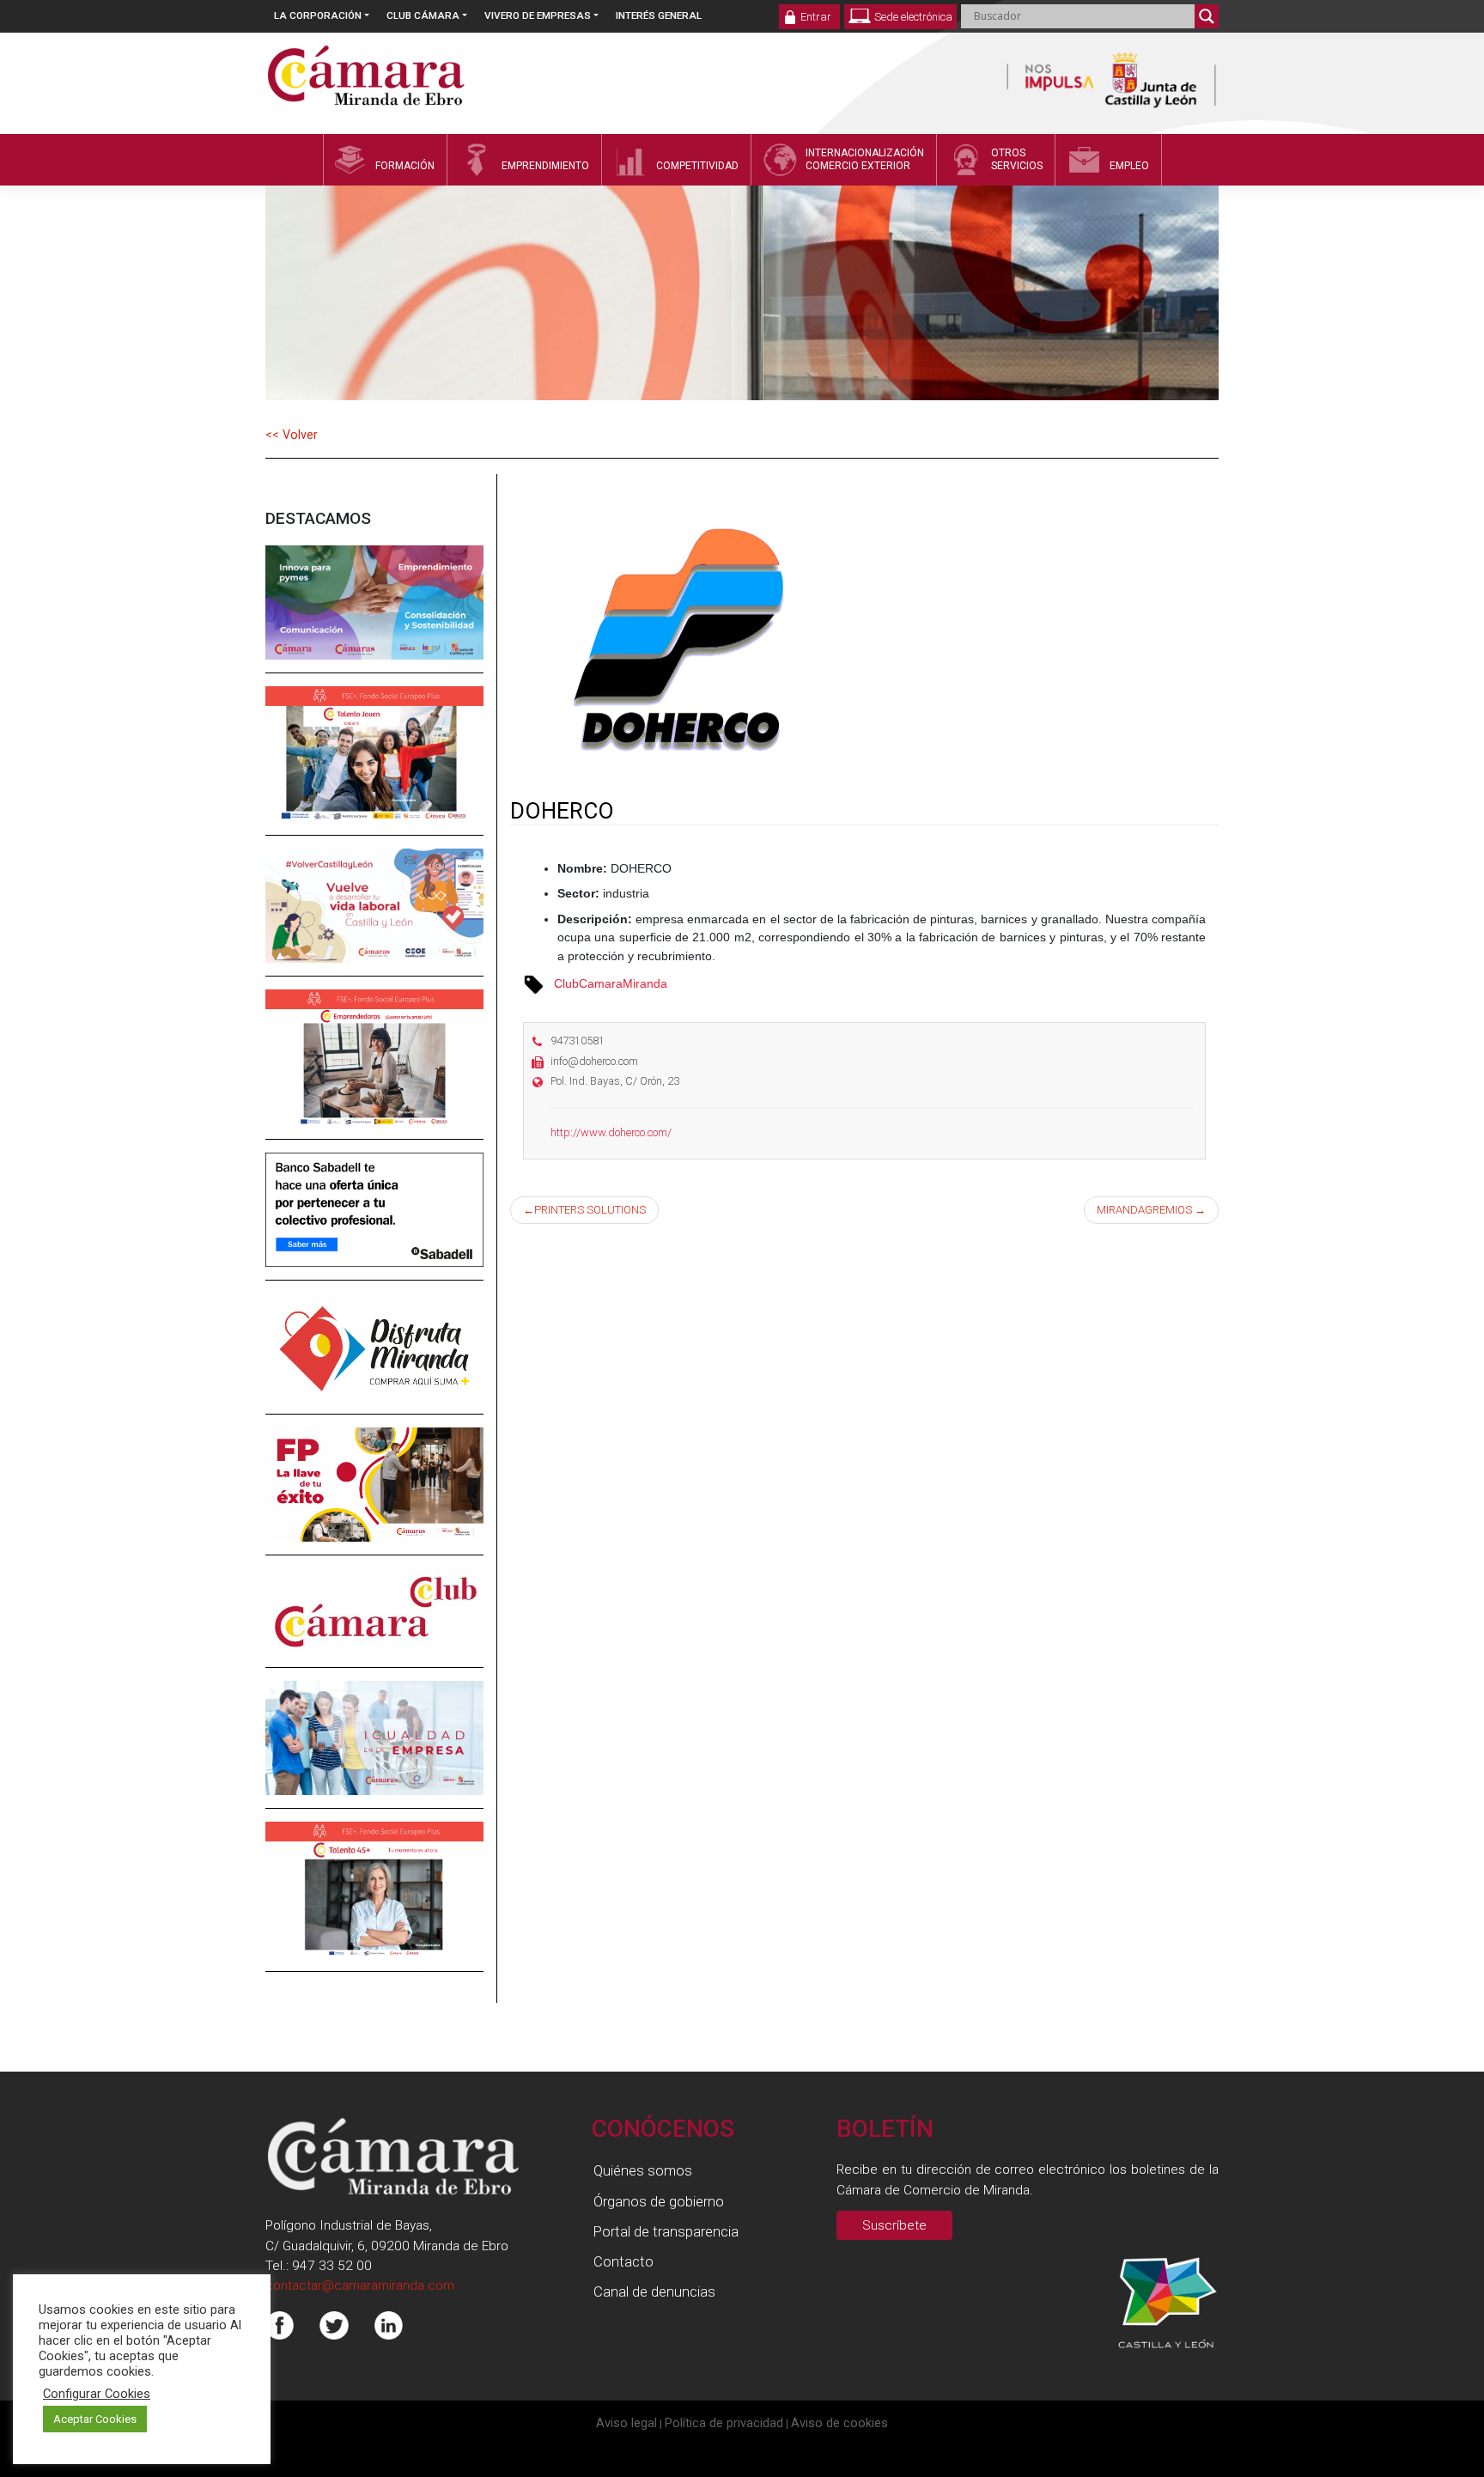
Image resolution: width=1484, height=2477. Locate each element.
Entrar (816, 17)
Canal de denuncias (654, 2291)
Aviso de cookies (839, 2423)
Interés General (659, 15)
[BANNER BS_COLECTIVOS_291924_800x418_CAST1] (374, 1222)
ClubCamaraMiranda (611, 983)
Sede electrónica (913, 17)
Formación (405, 166)
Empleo (1129, 166)
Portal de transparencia (666, 2231)
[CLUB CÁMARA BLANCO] (374, 1623)
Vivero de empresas (538, 15)
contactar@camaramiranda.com (360, 2285)
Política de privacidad (724, 2423)
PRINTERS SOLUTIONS (590, 1210)
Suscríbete (894, 2225)
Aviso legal (626, 2423)
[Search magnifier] (1207, 16)
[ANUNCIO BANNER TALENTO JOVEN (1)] (374, 766)
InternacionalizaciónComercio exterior (865, 159)
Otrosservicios (1017, 159)
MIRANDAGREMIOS (1144, 1210)
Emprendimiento (545, 166)
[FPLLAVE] (374, 1497)
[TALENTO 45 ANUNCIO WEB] (374, 1902)
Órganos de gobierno (659, 2201)
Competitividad (697, 166)
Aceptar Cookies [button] (95, 2419)
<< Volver (292, 435)
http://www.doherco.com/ (611, 1132)
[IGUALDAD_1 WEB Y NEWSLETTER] (374, 1750)
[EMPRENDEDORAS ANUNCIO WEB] (374, 1070)
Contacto (623, 2261)
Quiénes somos (643, 2170)
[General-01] (374, 614)
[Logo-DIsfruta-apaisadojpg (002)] (374, 1360)
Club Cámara (423, 15)
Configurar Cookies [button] (97, 2394)
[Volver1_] (374, 918)
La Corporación (318, 15)
